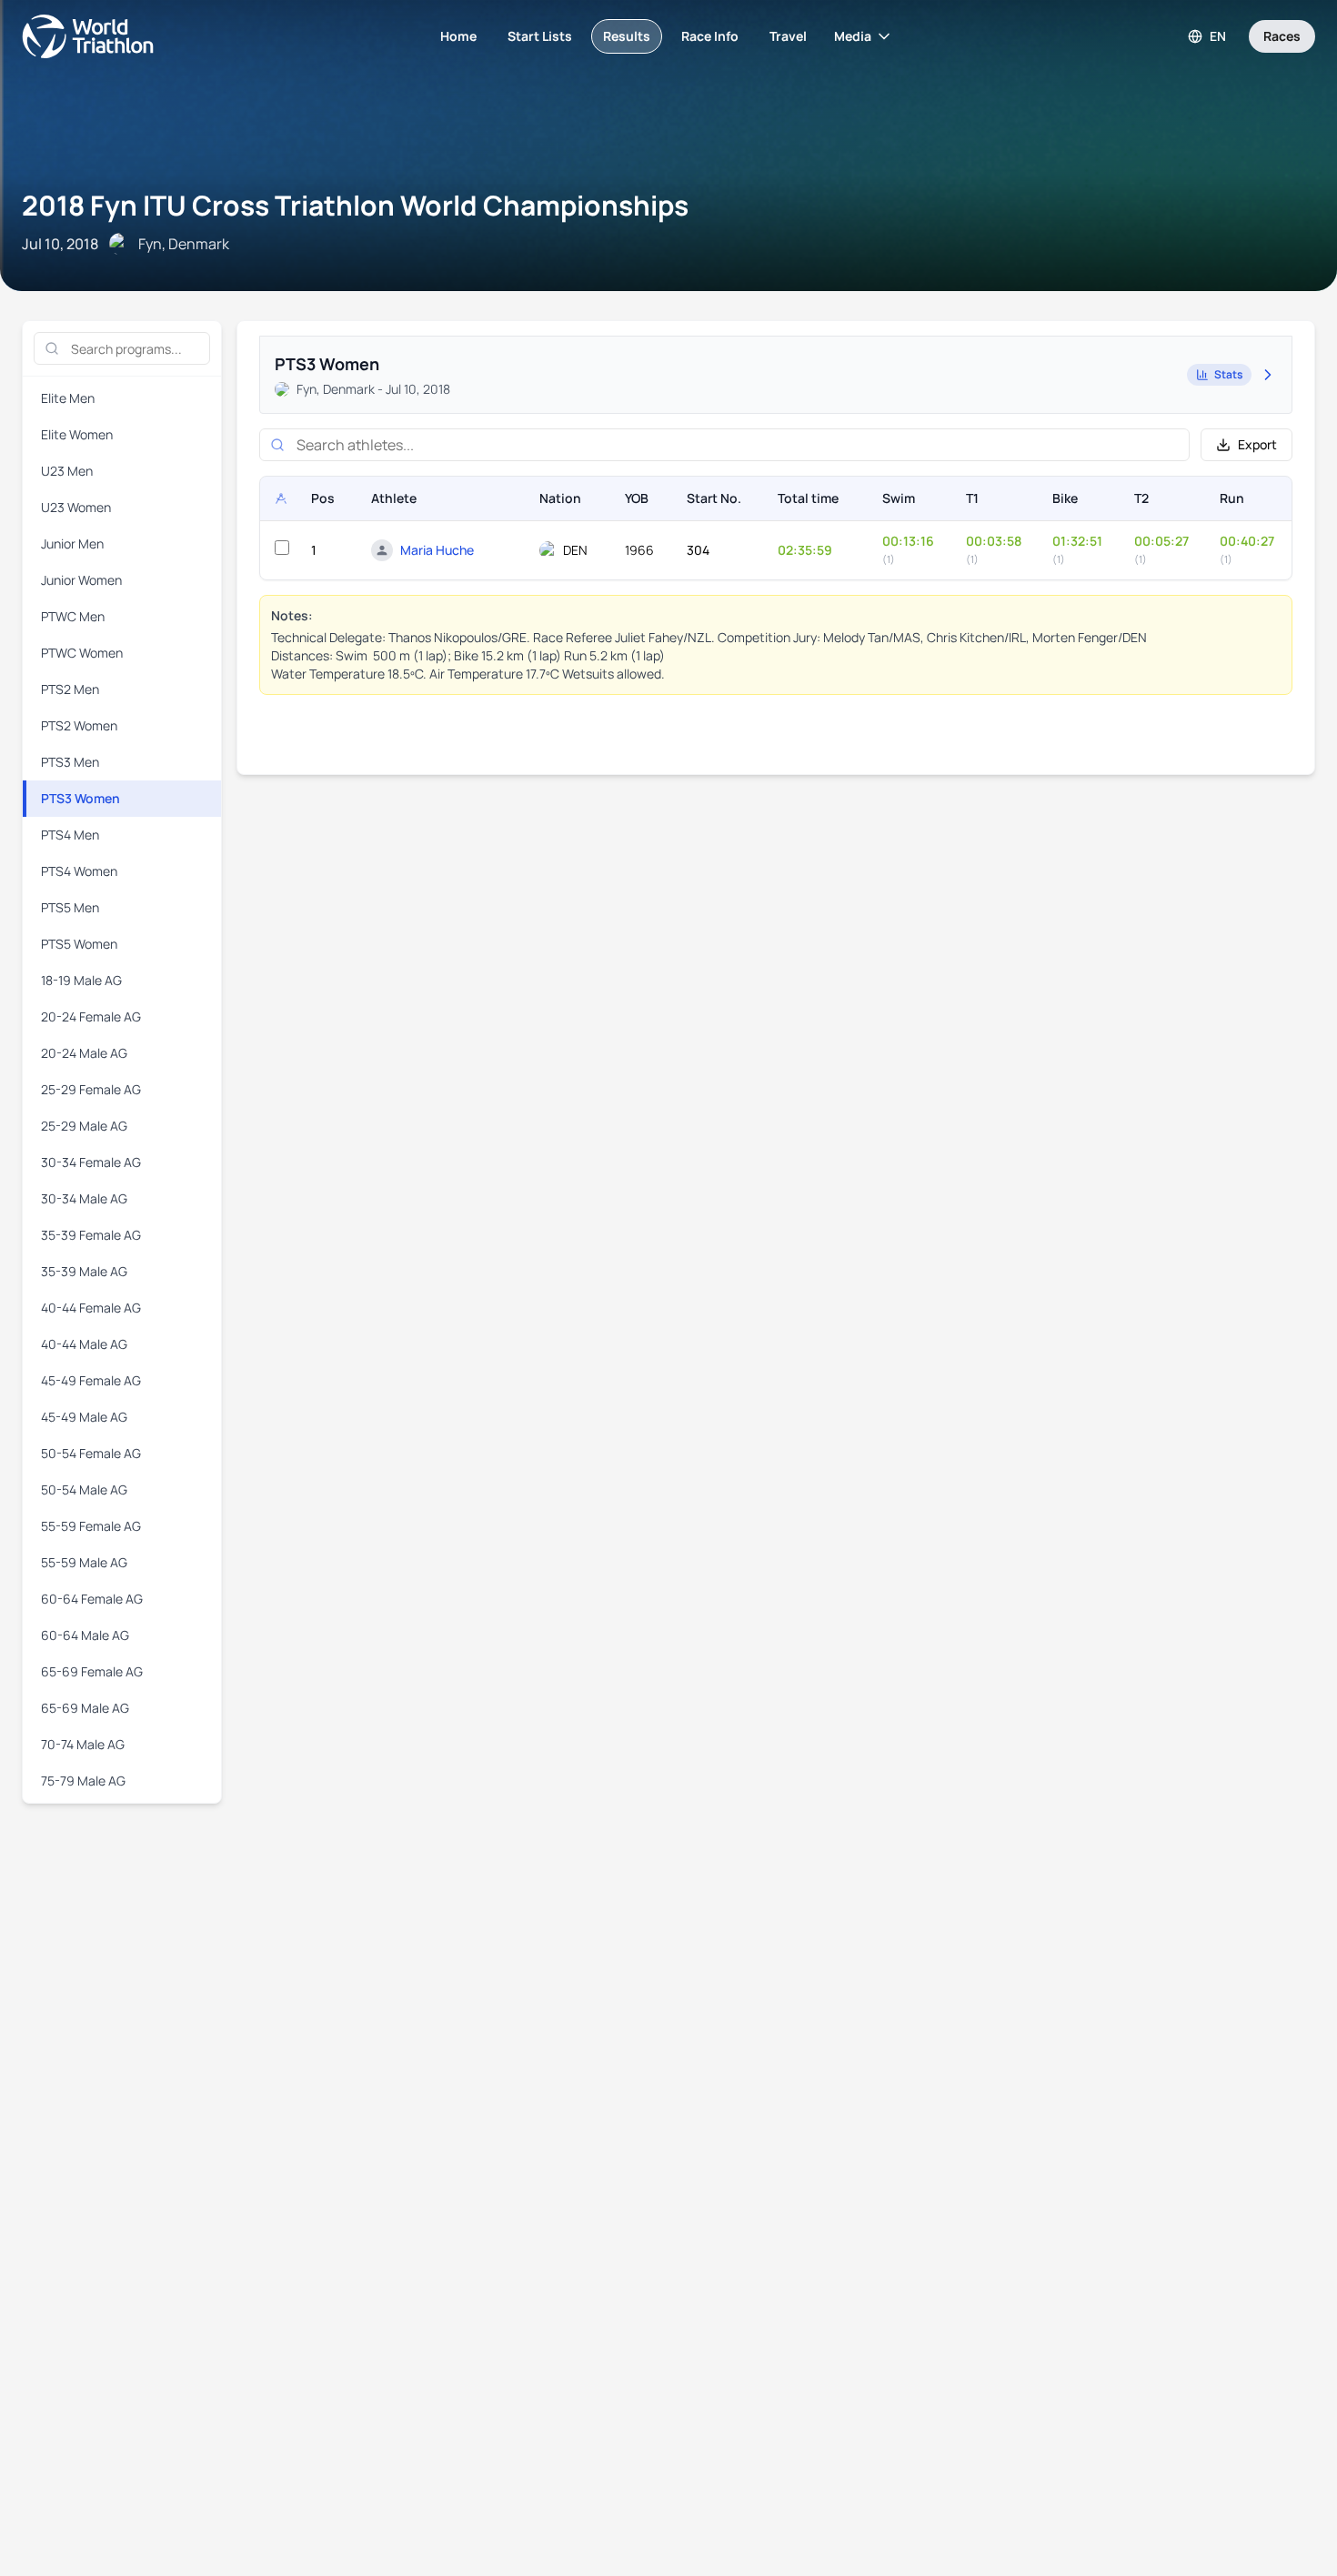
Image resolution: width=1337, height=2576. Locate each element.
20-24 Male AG (84, 1053)
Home (458, 36)
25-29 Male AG (84, 1126)
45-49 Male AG (84, 1417)
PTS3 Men (70, 762)
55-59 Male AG (84, 1562)
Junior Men (72, 543)
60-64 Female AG (92, 1599)
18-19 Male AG (81, 980)
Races (1282, 36)
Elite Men (68, 398)
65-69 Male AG (85, 1708)
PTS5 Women (79, 944)
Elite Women (77, 434)
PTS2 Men (70, 689)
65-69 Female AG (92, 1671)
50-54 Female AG (91, 1453)
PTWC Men (73, 616)
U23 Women (76, 507)
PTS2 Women (79, 725)
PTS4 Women (79, 871)
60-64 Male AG (85, 1635)
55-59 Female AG (91, 1526)
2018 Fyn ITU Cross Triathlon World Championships (355, 205)
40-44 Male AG (84, 1344)
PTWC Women (82, 653)
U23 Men (67, 471)
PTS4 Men (70, 835)
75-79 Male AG (83, 1781)
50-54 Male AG (84, 1489)
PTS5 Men (70, 907)
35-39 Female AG (91, 1235)
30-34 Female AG (91, 1162)
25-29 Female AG (91, 1089)
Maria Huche (437, 550)
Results (627, 36)
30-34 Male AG (84, 1198)
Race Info (710, 36)
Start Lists (540, 36)
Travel (788, 36)
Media (853, 36)
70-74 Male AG (83, 1744)
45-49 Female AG (91, 1380)
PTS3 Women (80, 798)
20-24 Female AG (91, 1016)
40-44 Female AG (91, 1308)
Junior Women (81, 580)
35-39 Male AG (84, 1271)
